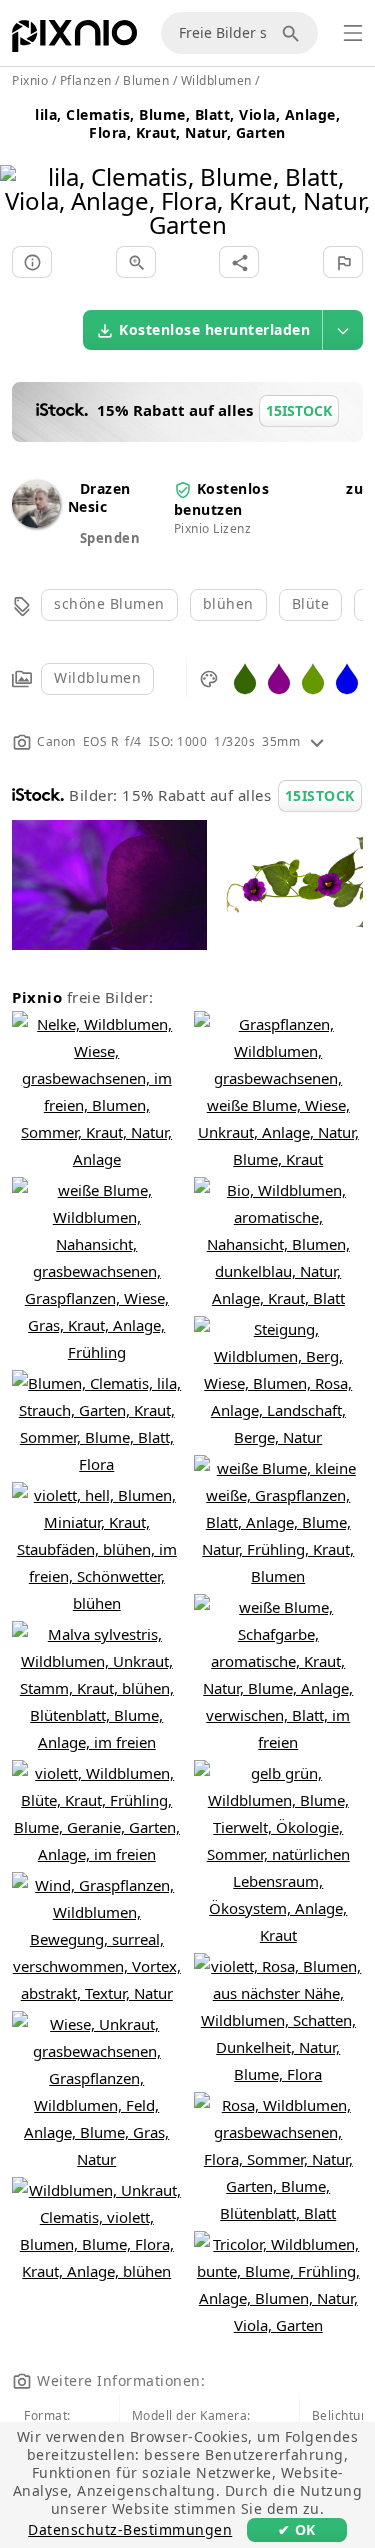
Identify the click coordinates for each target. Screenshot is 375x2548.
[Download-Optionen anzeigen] (343, 330)
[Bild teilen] (239, 262)
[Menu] (353, 33)
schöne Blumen (109, 603)
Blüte (311, 603)
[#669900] (313, 677)
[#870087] (279, 677)
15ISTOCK (320, 795)
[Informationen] (32, 262)
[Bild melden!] (343, 262)
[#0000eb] (347, 677)
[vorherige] (22, 175)
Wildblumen (97, 677)
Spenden (110, 538)
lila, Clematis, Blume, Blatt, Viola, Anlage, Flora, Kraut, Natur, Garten (187, 123)
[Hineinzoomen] (136, 262)
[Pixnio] (74, 40)
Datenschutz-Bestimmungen (130, 2529)
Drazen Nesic (99, 497)
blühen (228, 603)
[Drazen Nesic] (36, 522)
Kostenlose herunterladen (214, 329)
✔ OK (297, 2529)
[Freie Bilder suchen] (294, 33)
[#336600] (245, 677)
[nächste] (352, 175)
